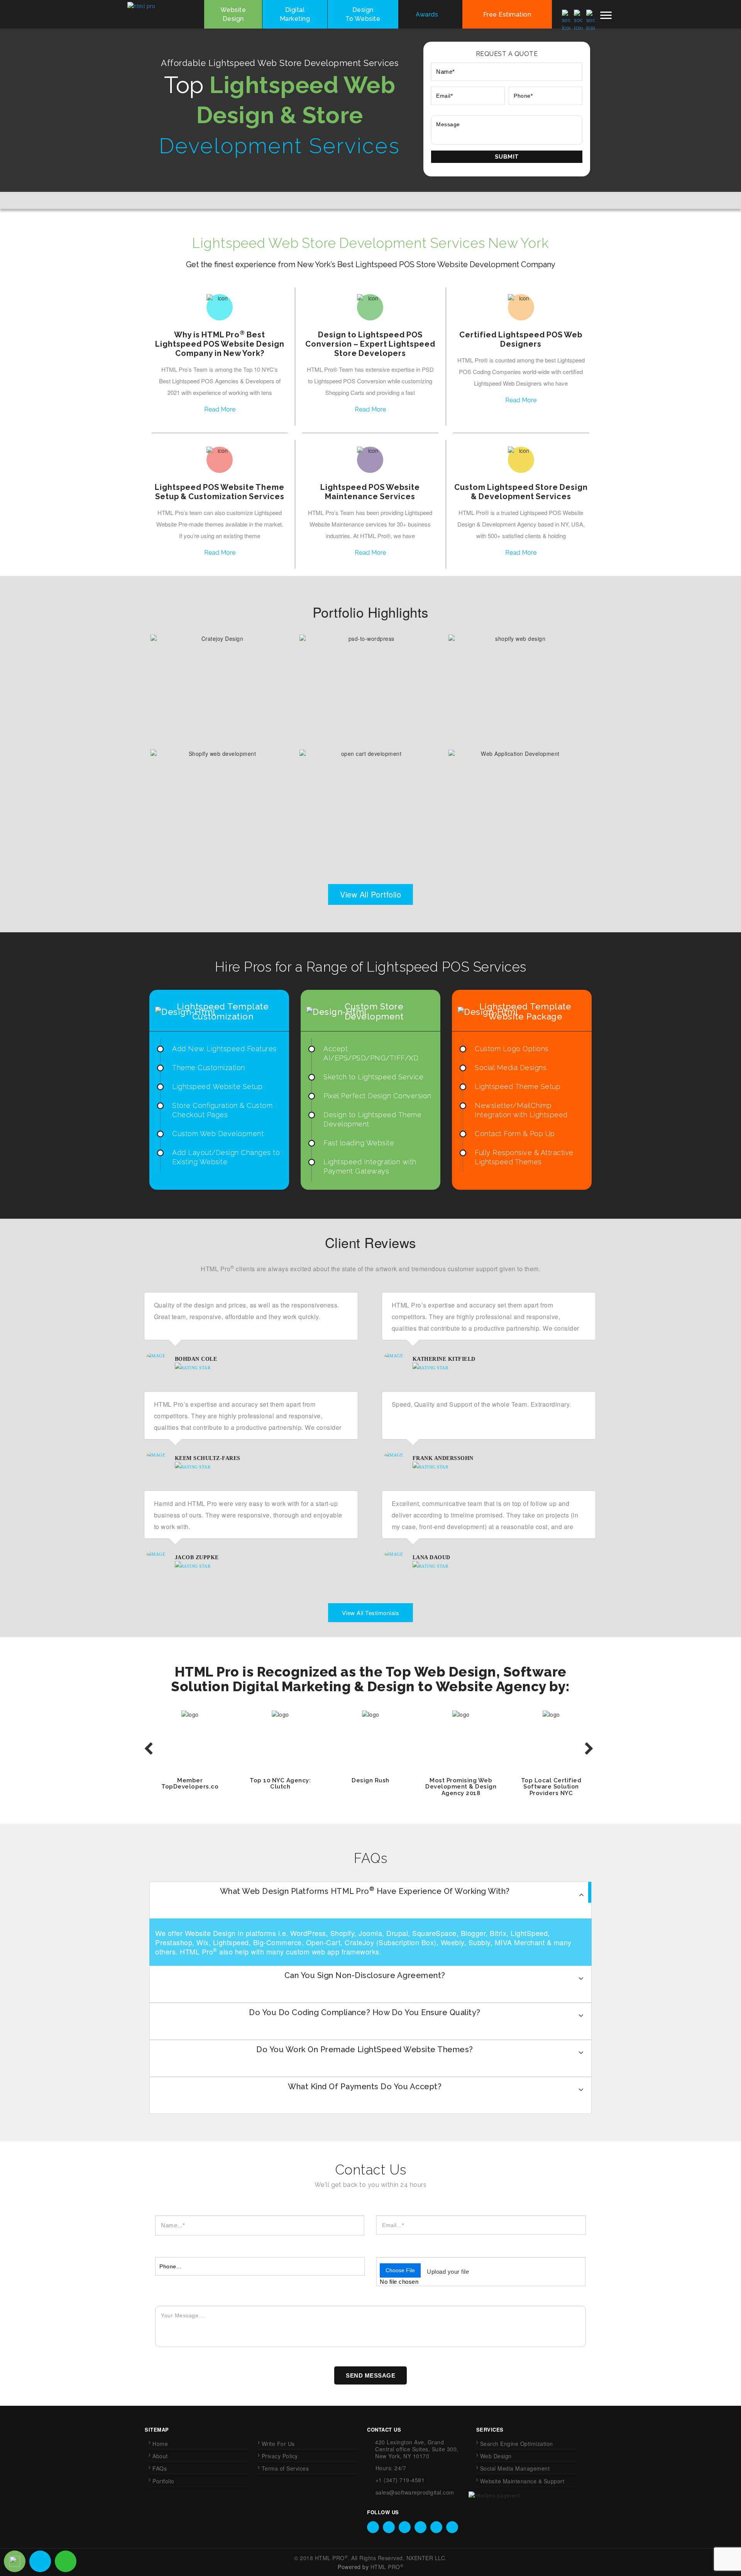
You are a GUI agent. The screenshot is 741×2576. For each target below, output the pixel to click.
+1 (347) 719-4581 (400, 2480)
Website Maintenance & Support (522, 2481)
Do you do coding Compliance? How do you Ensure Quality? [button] (365, 2012)
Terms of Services (285, 2468)
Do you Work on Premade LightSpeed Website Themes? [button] (365, 2049)
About (160, 2456)
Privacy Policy (280, 2456)
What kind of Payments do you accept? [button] (365, 2087)
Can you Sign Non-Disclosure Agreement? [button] (365, 1975)
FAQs (160, 2468)
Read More (220, 410)
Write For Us (278, 2444)
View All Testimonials (371, 1613)
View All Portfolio (370, 894)
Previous (149, 1749)
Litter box (219, 680)
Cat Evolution (368, 795)
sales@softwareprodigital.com (415, 2492)
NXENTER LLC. (427, 2558)
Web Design (496, 2456)
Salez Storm (517, 795)
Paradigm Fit (368, 680)
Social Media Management (515, 2468)
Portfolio (163, 2481)
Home (160, 2444)
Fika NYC (517, 680)
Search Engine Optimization (517, 2444)
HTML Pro (332, 2558)
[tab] (370, 1900)
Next (590, 1749)
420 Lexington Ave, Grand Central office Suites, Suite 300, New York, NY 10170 (417, 2449)
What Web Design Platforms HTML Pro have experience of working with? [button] (365, 1891)
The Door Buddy (219, 795)
